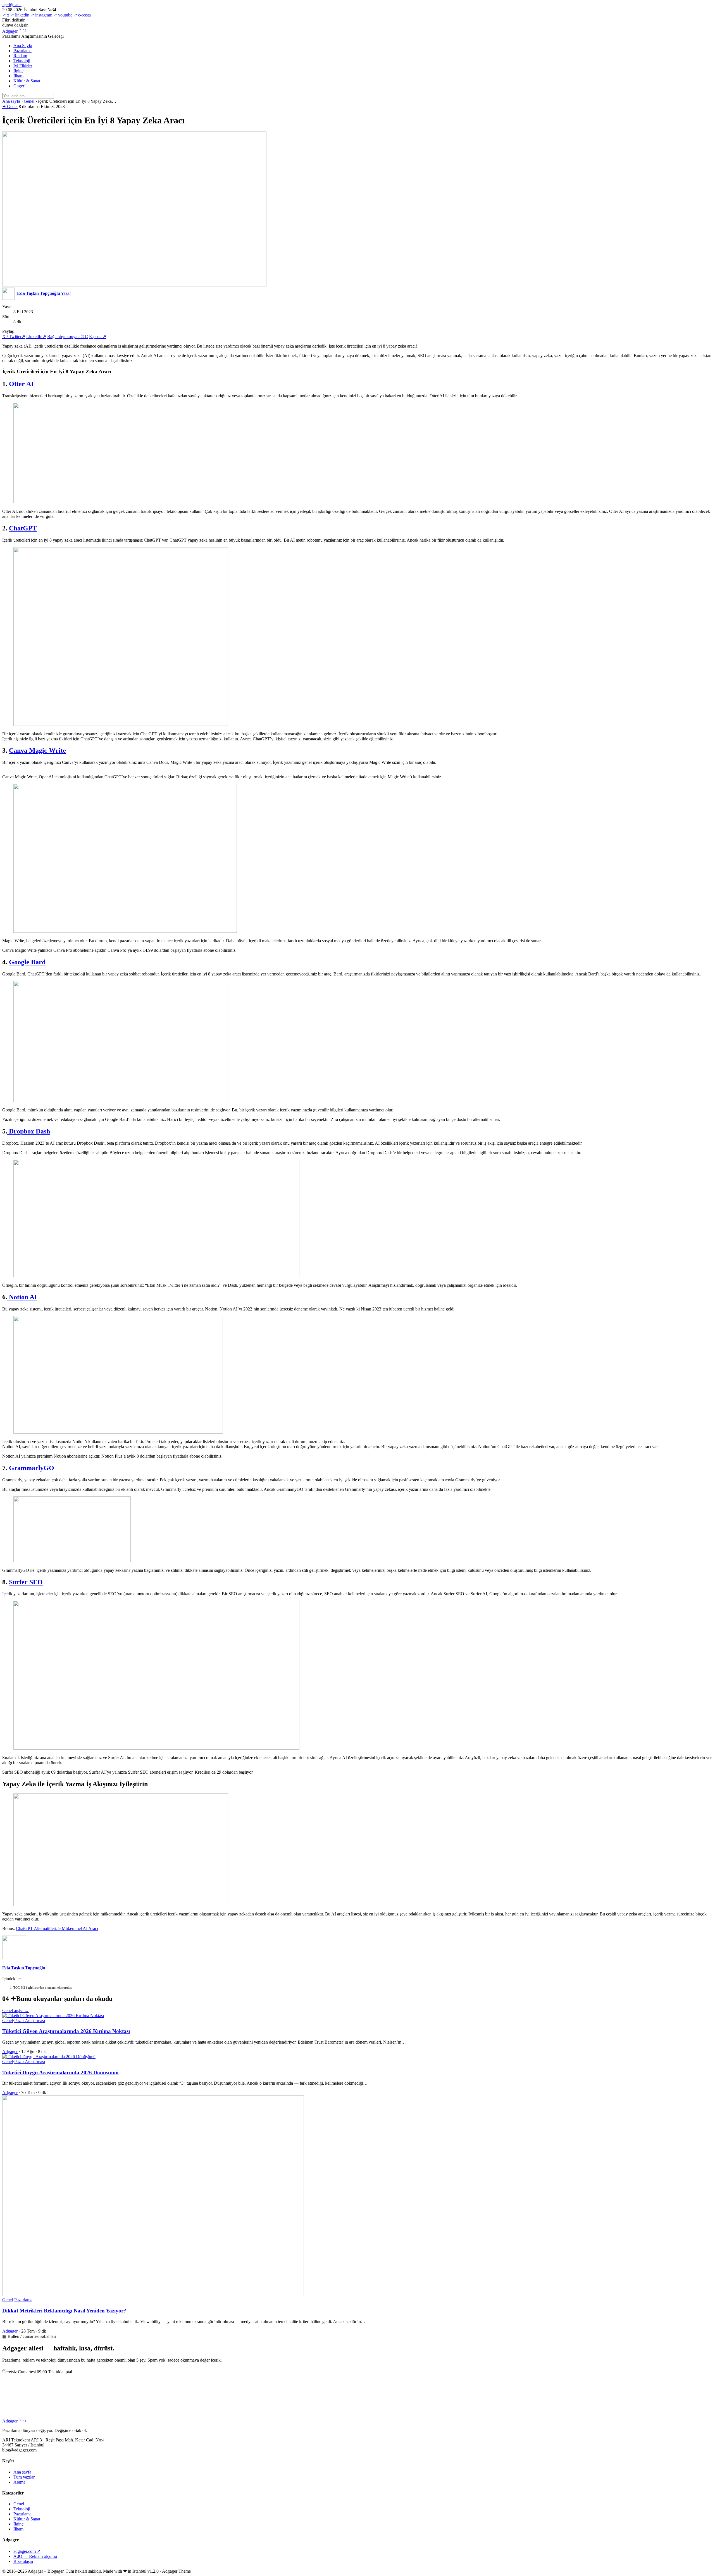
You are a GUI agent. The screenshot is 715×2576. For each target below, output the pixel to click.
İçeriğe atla (12, 5)
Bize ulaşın (23, 2561)
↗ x (6, 15)
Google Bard (27, 962)
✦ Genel (10, 107)
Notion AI (22, 1297)
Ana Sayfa (23, 46)
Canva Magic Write (37, 750)
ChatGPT (23, 528)
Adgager (14, 31)
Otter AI (21, 384)
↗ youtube (63, 15)
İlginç (18, 71)
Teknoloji (22, 61)
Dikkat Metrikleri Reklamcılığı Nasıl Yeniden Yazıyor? (64, 2311)
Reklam (20, 56)
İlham (18, 76)
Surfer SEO (26, 1582)
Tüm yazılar (24, 2477)
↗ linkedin (20, 15)
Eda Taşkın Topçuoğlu (24, 1968)
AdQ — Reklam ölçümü (35, 2556)
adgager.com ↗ (27, 2551)
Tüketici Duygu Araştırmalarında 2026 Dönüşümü (60, 2072)
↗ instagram (41, 15)
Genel (29, 101)
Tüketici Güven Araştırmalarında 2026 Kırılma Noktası (66, 2031)
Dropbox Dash (29, 1131)
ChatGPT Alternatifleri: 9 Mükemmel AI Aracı (57, 1928)
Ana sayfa (11, 101)
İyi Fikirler (23, 66)
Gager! (20, 86)
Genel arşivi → (16, 2011)
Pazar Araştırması (30, 2021)
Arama (19, 2482)
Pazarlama (22, 51)
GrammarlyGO (32, 1468)
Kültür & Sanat (27, 81)
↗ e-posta (82, 15)
